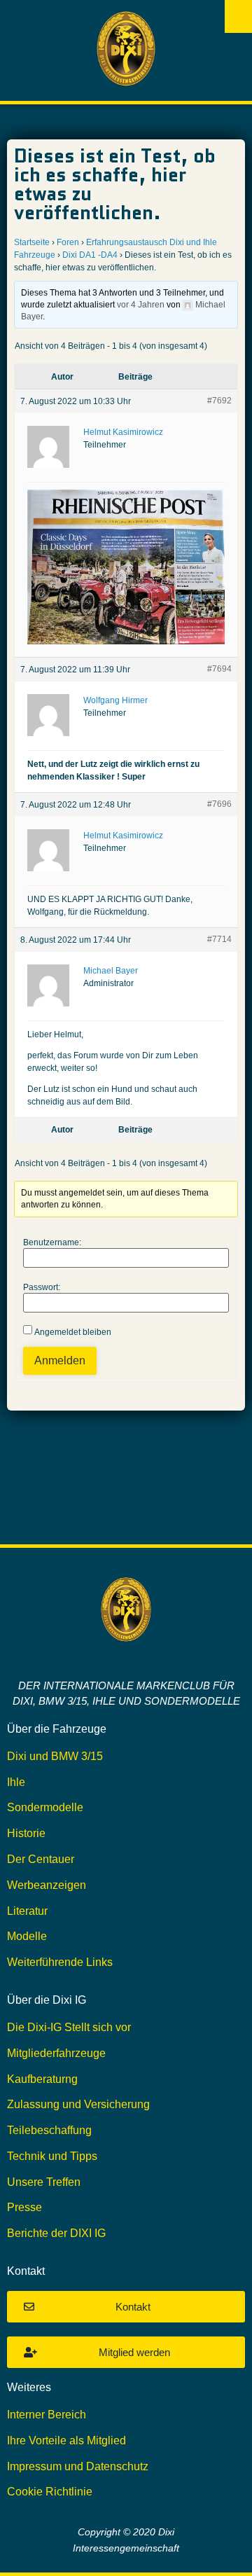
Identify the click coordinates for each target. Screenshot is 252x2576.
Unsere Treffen (44, 2182)
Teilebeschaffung (49, 2130)
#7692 (219, 401)
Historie (26, 1833)
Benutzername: (52, 1242)
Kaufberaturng (42, 2079)
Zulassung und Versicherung (78, 2104)
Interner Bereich (47, 2415)
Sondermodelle (45, 1807)
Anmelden (60, 1360)
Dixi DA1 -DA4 (90, 255)
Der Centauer (41, 1859)
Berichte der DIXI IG (56, 2233)
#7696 (219, 804)
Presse (24, 2207)
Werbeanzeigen (47, 1885)
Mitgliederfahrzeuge (56, 2053)
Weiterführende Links (60, 1962)
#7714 (219, 939)
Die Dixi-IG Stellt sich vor (69, 2027)
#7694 (219, 669)
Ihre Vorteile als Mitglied (66, 2440)
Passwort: (42, 1287)
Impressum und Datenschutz (78, 2466)
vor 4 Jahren (141, 305)
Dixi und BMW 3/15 (55, 1756)
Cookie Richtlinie (50, 2492)
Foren (68, 242)
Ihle (16, 1782)
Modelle (27, 1936)
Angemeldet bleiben (73, 1332)
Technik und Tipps (52, 2156)
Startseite (32, 242)
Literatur (27, 1911)
